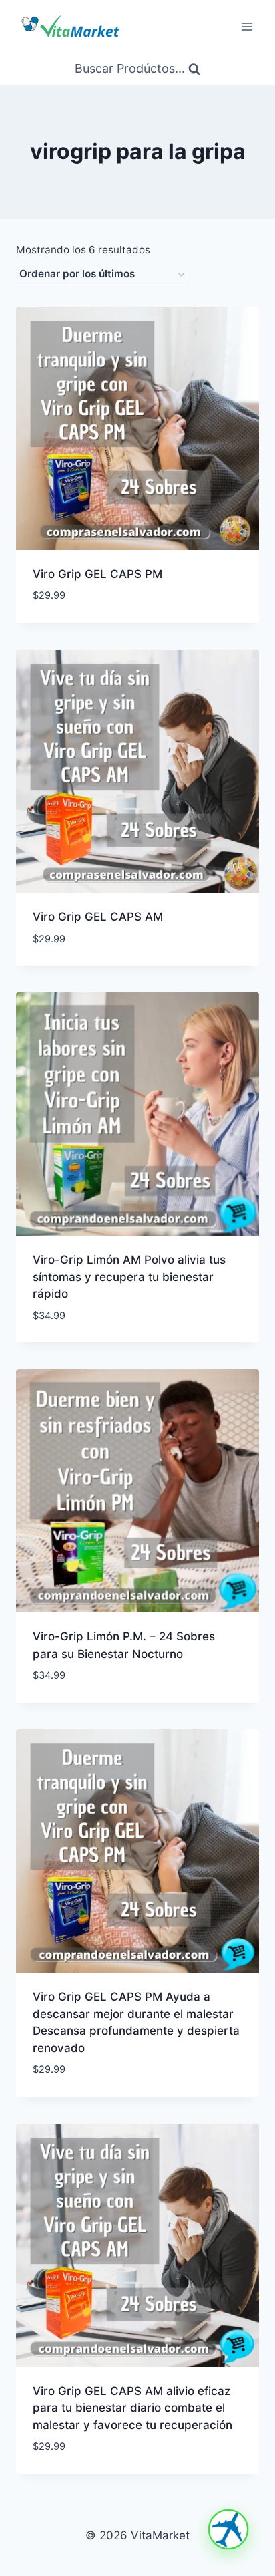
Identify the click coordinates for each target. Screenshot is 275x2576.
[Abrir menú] (247, 26)
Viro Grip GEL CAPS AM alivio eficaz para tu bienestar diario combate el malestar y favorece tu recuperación (132, 2408)
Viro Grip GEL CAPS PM (97, 574)
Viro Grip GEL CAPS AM (98, 917)
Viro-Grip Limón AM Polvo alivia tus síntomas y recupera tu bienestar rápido (129, 1277)
